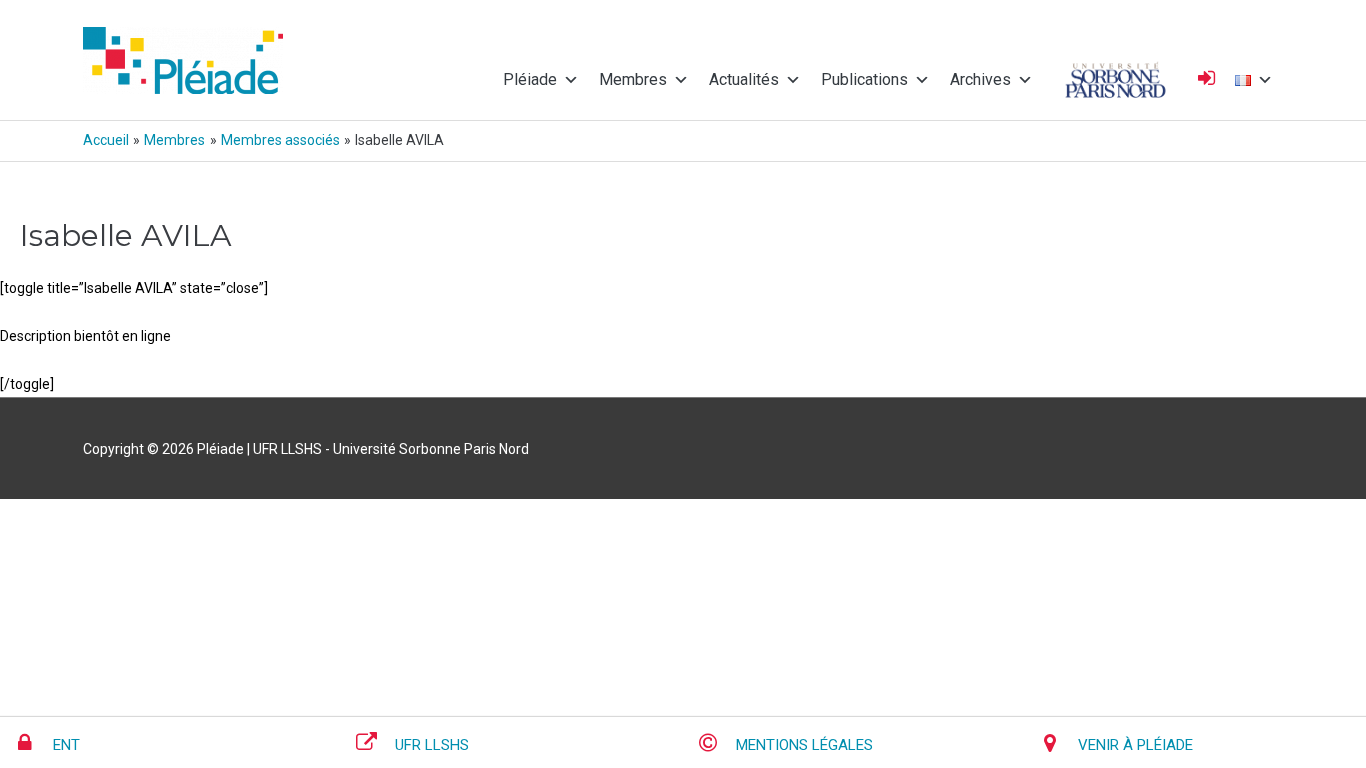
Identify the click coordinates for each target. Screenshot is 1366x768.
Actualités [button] (744, 79)
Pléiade (530, 79)
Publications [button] (864, 79)
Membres (633, 79)
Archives (980, 79)
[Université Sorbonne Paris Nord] (1115, 80)
